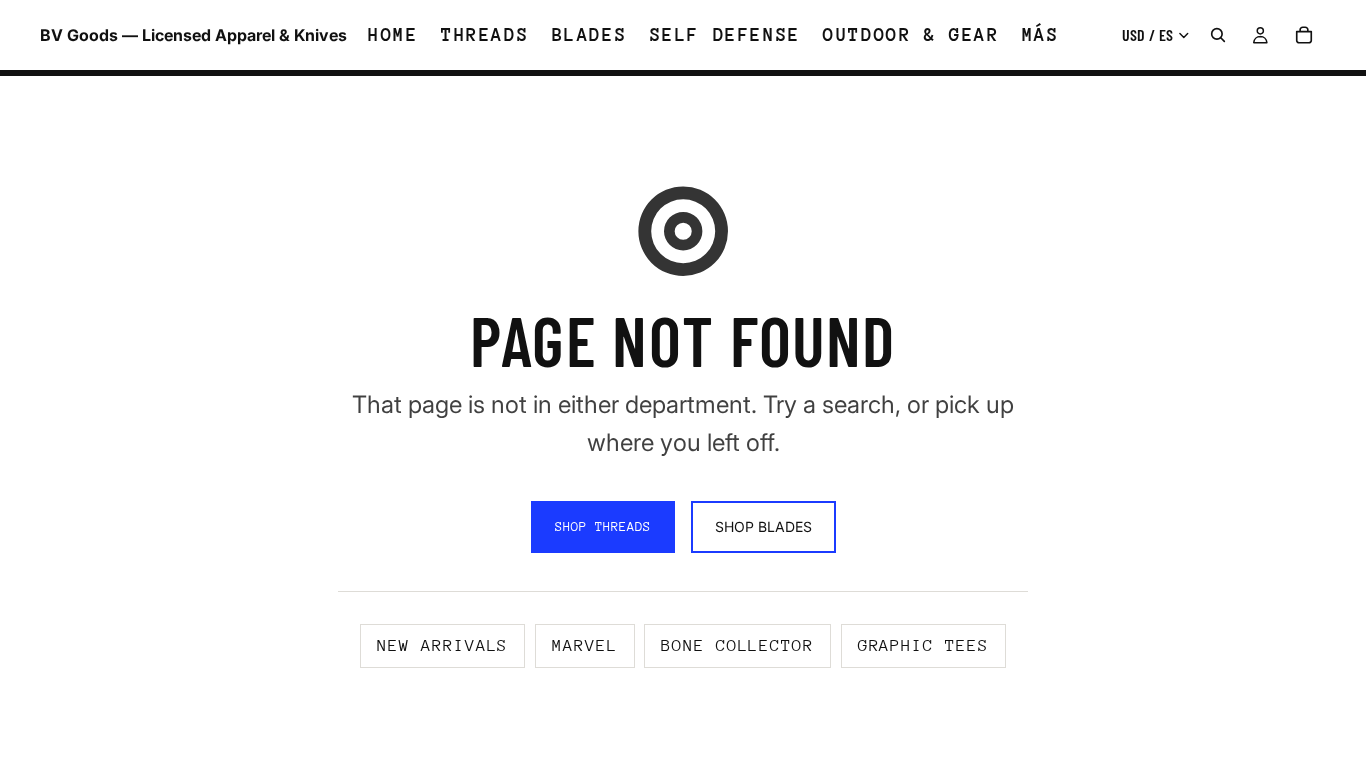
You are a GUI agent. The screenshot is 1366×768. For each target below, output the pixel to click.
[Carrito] (1304, 35)
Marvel (585, 645)
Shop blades (763, 526)
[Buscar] (1218, 35)
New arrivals (442, 645)
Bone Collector (737, 645)
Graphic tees (923, 645)
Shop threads (603, 526)
